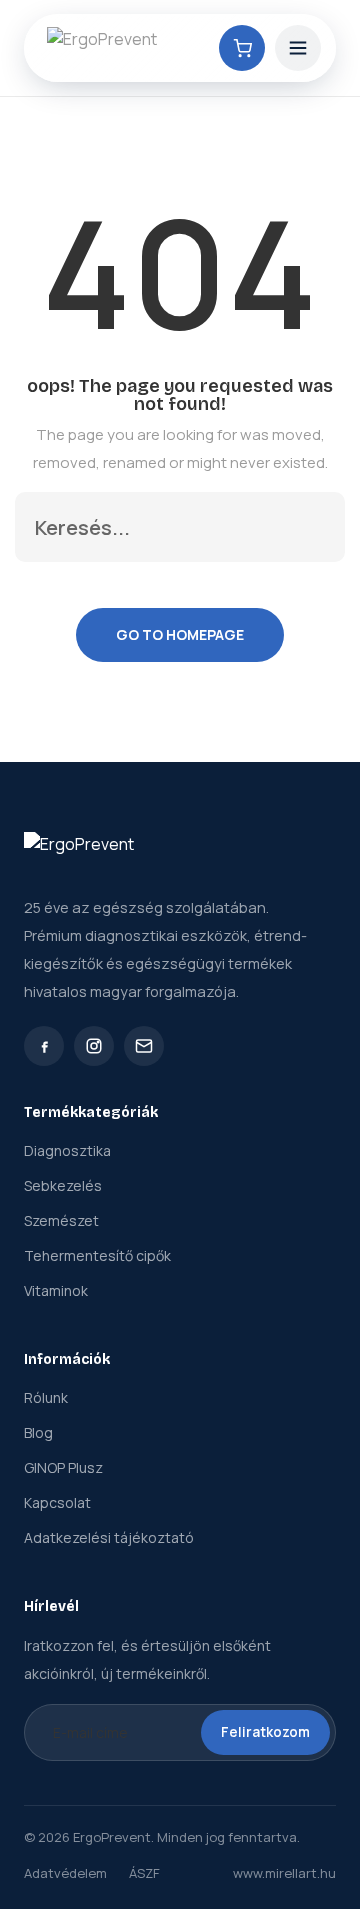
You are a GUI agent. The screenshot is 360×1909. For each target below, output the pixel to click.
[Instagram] (94, 1046)
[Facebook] (44, 1046)
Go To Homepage (180, 634)
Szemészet (61, 1220)
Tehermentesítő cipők (97, 1255)
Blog (38, 1432)
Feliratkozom (265, 1732)
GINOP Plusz (63, 1467)
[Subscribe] (309, 527)
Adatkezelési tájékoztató (109, 1537)
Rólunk (46, 1397)
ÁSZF (144, 1873)
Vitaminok (56, 1290)
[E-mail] (144, 1046)
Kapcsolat (57, 1502)
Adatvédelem (65, 1873)
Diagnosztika (67, 1150)
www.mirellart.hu (284, 1873)
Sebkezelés (63, 1185)
